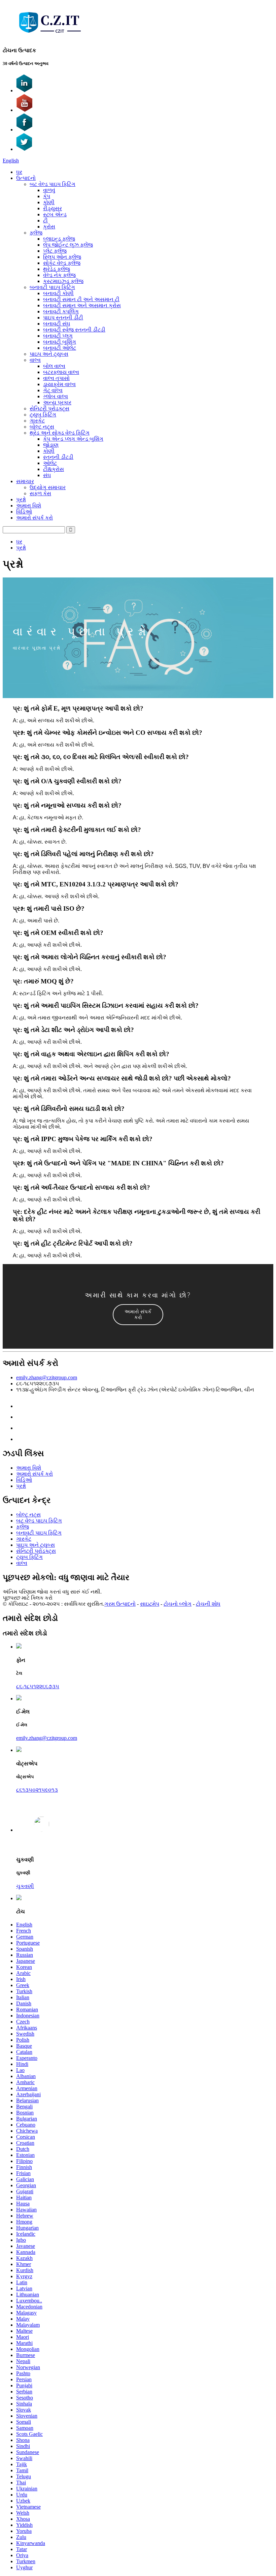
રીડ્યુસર (53, 208)
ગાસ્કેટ (37, 421)
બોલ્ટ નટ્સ (42, 427)
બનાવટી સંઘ (57, 324)
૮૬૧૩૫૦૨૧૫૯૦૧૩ (37, 1790)
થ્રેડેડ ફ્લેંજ (57, 269)
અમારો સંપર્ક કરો (34, 518)
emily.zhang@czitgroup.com (47, 1377)
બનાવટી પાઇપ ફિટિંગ (52, 287)
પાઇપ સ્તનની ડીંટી (63, 318)
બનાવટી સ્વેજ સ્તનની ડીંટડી (74, 330)
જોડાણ (51, 445)
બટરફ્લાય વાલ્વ (61, 372)
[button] (138, 1315)
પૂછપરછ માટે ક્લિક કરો (28, 1598)
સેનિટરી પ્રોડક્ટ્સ (49, 409)
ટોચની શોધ (208, 1604)
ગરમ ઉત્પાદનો (120, 1604)
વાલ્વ (35, 360)
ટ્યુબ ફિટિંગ (43, 415)
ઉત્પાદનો (26, 178)
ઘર (19, 172)
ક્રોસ (49, 227)
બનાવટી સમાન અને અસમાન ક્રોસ (82, 305)
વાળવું (49, 190)
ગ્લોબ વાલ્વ (56, 396)
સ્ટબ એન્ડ (55, 214)
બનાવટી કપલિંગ (61, 311)
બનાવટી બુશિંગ (60, 342)
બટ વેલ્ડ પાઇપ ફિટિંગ (53, 184)
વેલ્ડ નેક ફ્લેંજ (59, 275)
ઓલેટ (50, 463)
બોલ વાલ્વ (54, 366)
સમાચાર (25, 481)
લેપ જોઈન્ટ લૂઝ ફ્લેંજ (68, 245)
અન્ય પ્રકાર (57, 402)
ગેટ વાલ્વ (53, 390)
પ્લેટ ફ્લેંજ (55, 251)
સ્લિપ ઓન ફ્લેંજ (62, 257)
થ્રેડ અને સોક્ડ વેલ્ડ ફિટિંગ (60, 433)
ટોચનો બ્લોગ (178, 1604)
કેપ (47, 196)
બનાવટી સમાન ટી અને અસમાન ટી (81, 299)
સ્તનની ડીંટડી (58, 457)
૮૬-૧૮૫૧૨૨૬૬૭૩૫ (38, 1686)
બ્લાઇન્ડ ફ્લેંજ (59, 239)
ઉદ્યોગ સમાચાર (48, 487)
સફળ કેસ (40, 493)
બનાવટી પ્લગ (58, 336)
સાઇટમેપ (150, 1604)
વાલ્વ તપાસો (56, 378)
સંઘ (47, 475)
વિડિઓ (24, 512)
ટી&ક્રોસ (54, 469)
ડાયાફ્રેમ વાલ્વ (59, 384)
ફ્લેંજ (36, 233)
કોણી (49, 202)
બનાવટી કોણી (58, 293)
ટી (45, 221)
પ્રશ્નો (21, 499)
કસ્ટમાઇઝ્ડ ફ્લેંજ (63, 281)
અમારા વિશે (29, 506)
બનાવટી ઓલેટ (60, 348)
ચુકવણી (25, 1886)
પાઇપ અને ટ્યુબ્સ (49, 354)
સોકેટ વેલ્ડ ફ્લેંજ (62, 263)
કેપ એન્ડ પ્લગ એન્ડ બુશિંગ (73, 439)
